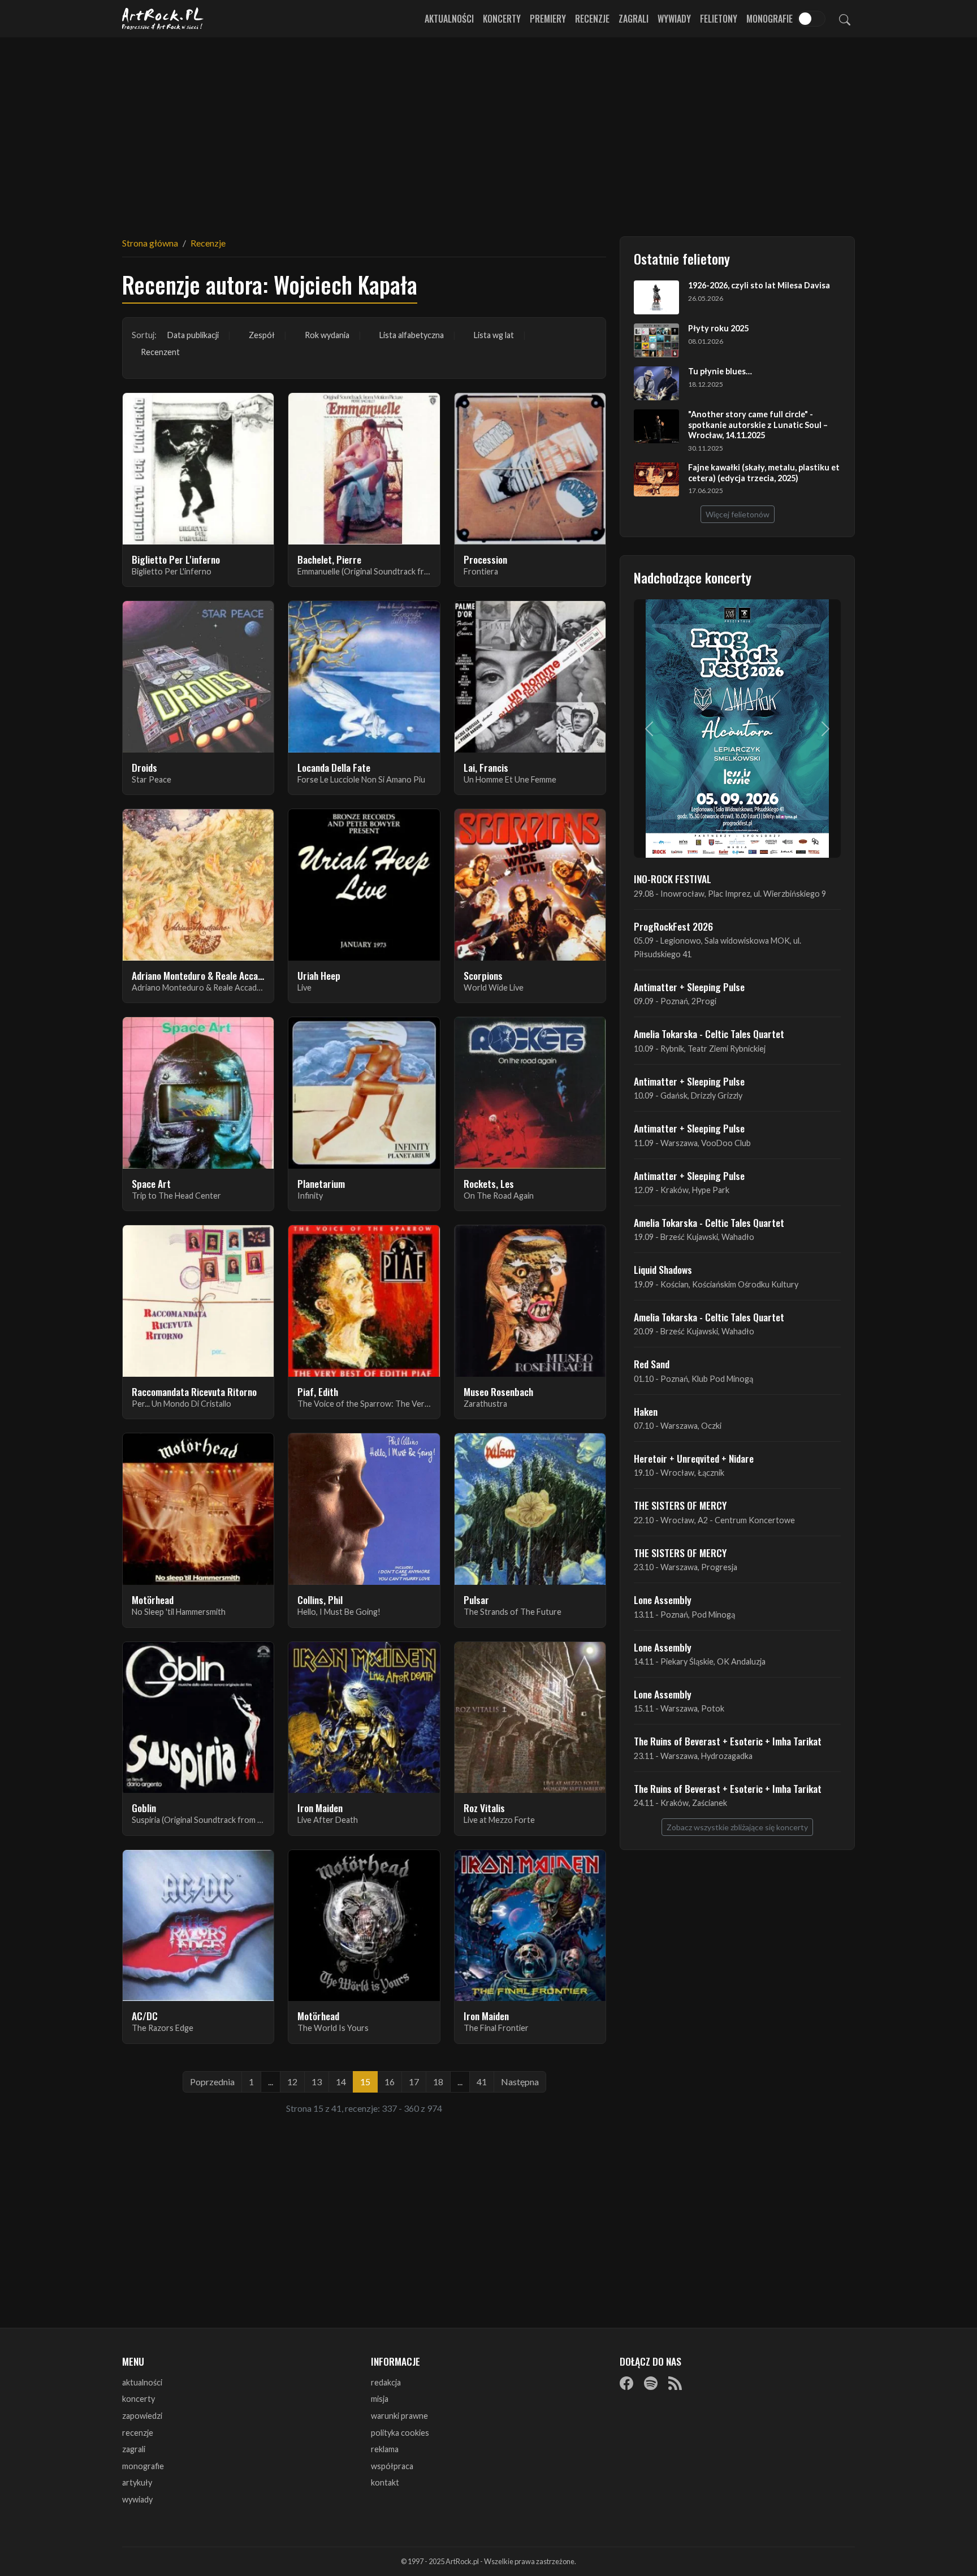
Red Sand (652, 1364)
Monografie (770, 19)
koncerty (139, 2399)
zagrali (134, 2449)
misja (380, 2399)
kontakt (385, 2482)
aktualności (142, 2382)
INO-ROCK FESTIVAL (673, 879)
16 (390, 2082)
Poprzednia (212, 2082)
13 (317, 2082)
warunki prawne (399, 2416)
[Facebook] (626, 2383)
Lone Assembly (663, 1600)
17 (414, 2082)
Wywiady (674, 19)
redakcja (386, 2382)
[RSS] (675, 2383)
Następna (520, 2082)
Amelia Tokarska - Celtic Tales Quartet (709, 1034)
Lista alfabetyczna (412, 335)
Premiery (548, 19)
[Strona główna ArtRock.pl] (163, 19)
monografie (143, 2466)
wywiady (137, 2499)
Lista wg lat (494, 335)
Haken (646, 1411)
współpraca (392, 2466)
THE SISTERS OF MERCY (680, 1505)
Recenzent (160, 352)
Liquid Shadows (663, 1269)
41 (482, 2082)
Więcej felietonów (738, 514)
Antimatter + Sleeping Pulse (689, 987)
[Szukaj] (845, 19)
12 (292, 2082)
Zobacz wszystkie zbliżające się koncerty (737, 1827)
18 (438, 2082)
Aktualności (449, 19)
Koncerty (502, 19)
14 (341, 2082)
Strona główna (150, 243)
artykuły (137, 2482)
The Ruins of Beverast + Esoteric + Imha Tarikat (728, 1741)
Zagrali (634, 19)
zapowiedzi (142, 2416)
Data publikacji (193, 335)
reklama (385, 2449)
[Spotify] (651, 2383)
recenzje (138, 2433)
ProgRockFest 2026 (673, 926)
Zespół (262, 335)
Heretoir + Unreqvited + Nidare (694, 1458)
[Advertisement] (488, 130)
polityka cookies (400, 2433)
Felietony (719, 19)
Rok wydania (327, 335)
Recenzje (592, 19)
